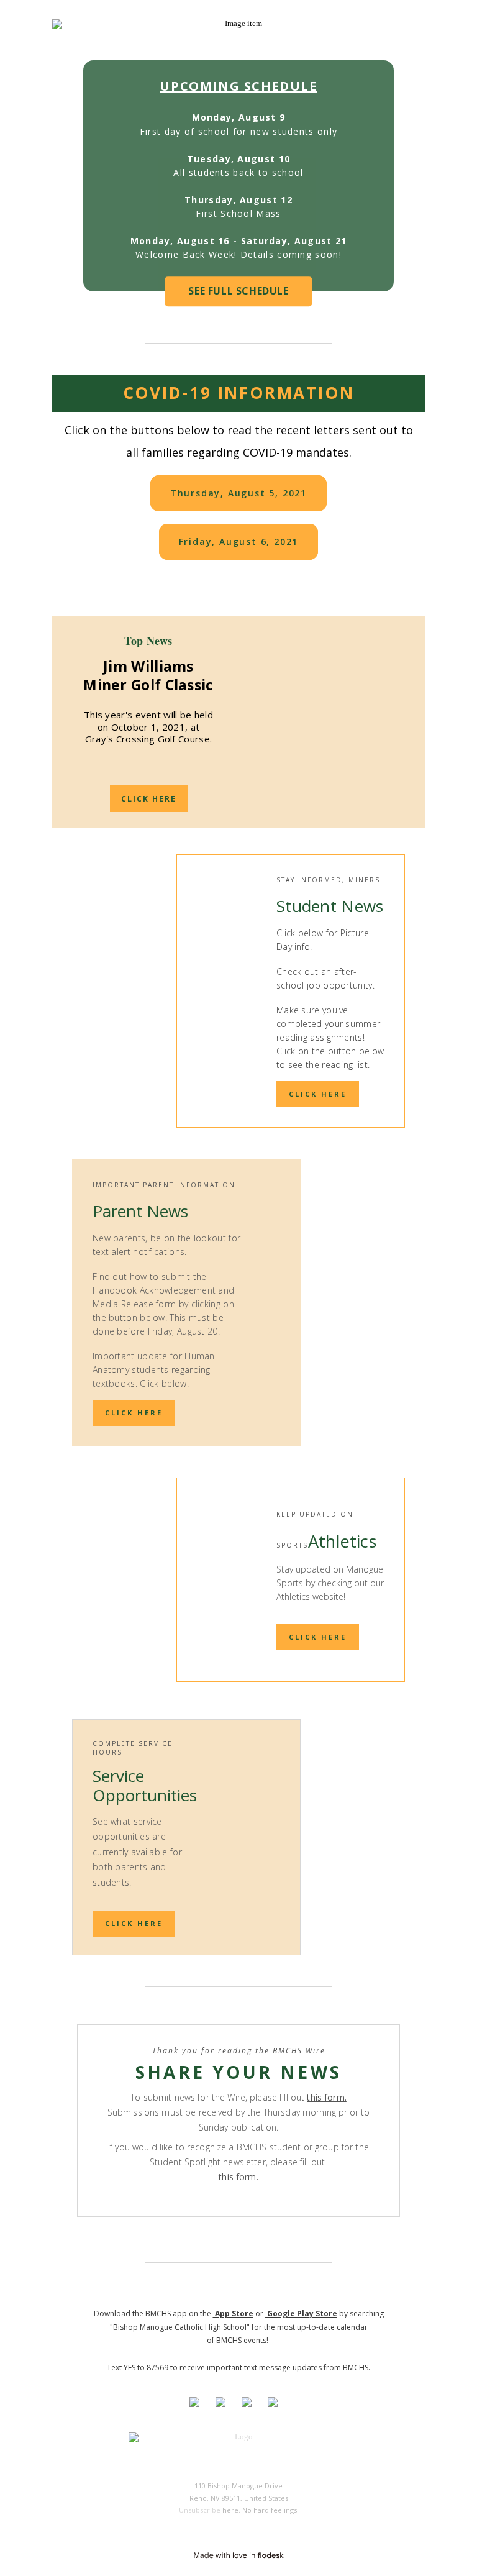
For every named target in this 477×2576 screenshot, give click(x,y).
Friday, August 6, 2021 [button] (239, 541)
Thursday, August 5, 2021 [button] (238, 493)
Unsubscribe (200, 2510)
